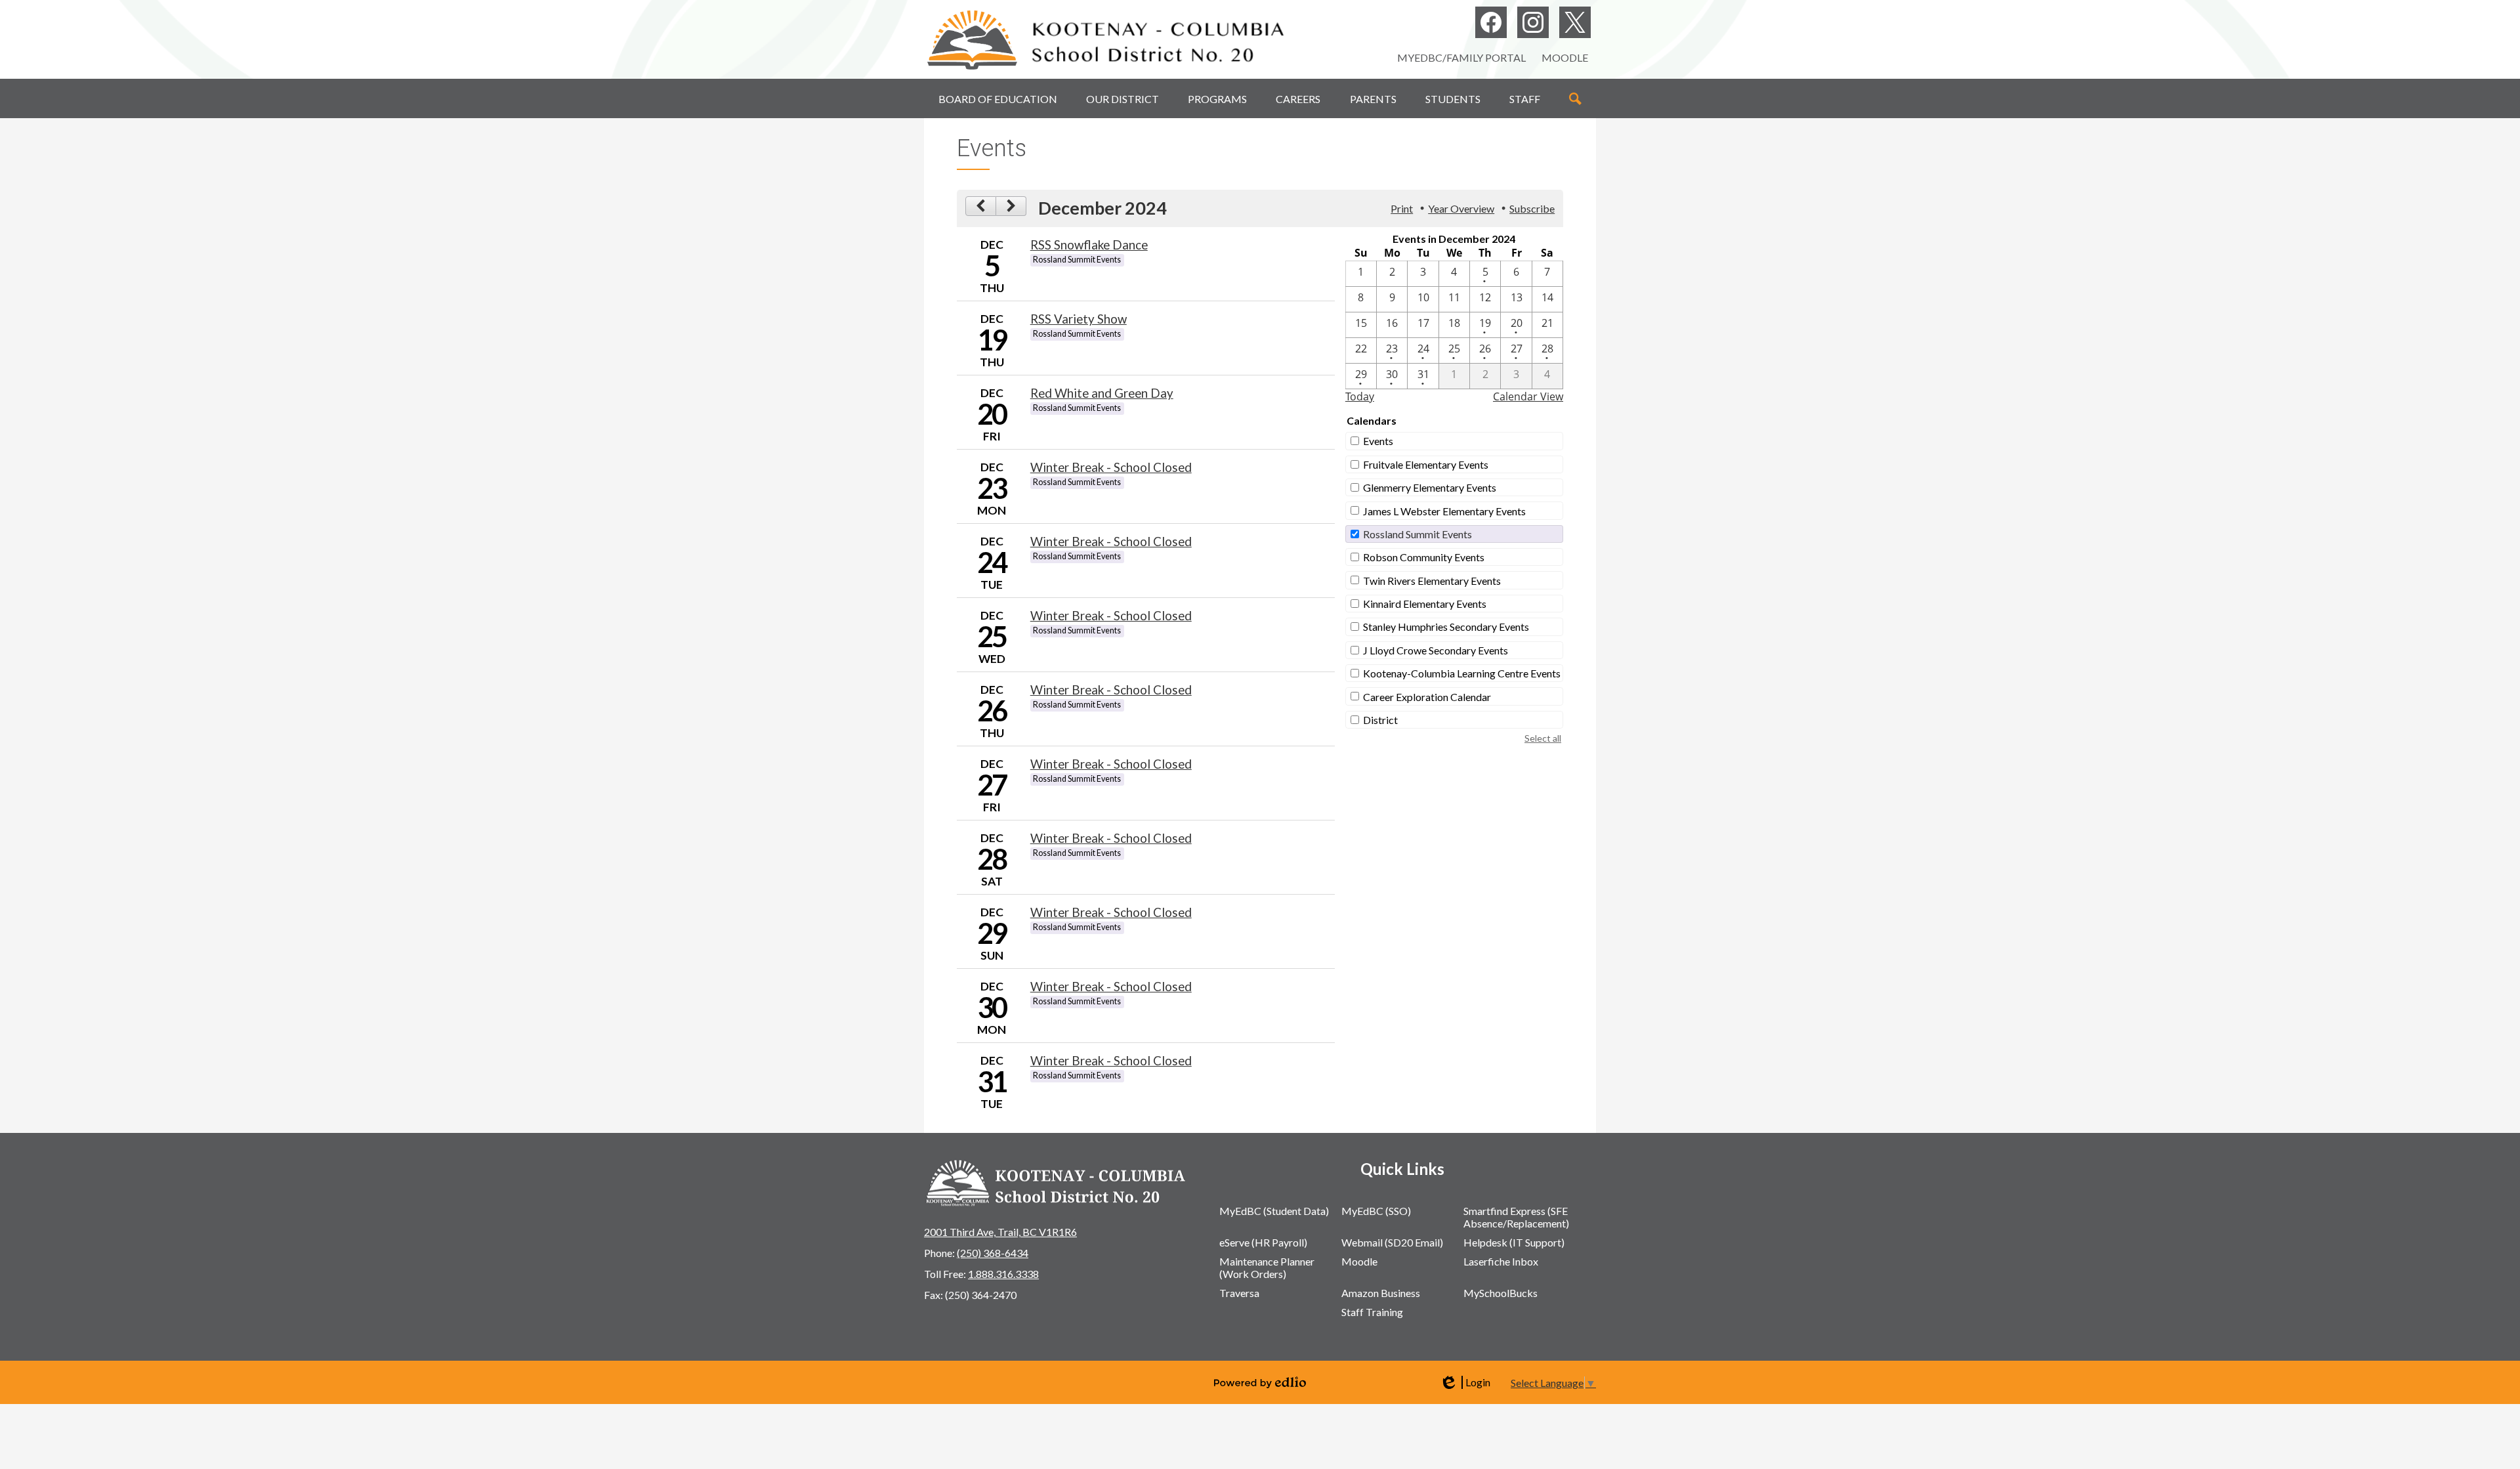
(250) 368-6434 (993, 1253)
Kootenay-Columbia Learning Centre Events (1462, 673)
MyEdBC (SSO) (1376, 1211)
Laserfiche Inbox (1501, 1261)
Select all (1543, 738)
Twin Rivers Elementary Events (1432, 581)
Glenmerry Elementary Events (1430, 487)
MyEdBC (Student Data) (1274, 1211)
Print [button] (1402, 208)
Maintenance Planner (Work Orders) (1267, 1267)
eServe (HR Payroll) (1263, 1242)
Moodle (1565, 57)
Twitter (1575, 22)
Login (1465, 1382)
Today (1360, 396)
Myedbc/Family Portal (1461, 57)
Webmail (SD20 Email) (1392, 1242)
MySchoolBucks (1501, 1293)
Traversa (1239, 1293)
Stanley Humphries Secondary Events (1446, 627)
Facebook (1491, 22)
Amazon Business (1381, 1293)
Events (1378, 441)
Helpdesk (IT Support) (1514, 1242)
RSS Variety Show (1079, 319)
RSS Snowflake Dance (1089, 245)
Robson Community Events (1424, 557)
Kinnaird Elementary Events (1425, 604)
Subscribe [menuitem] (1532, 208)
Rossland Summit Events (1417, 534)
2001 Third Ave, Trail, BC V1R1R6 (1000, 1232)
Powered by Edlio (1260, 1382)
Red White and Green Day (1102, 393)
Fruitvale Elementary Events (1426, 464)
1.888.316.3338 (1003, 1274)
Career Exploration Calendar (1427, 697)
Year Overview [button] (1461, 208)
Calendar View (1528, 396)
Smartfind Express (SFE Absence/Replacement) (1516, 1217)
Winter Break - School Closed (1111, 467)
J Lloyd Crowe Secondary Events (1436, 650)
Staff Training (1372, 1312)
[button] (998, 98)
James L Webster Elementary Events (1444, 511)
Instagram (1533, 22)
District (1380, 720)
